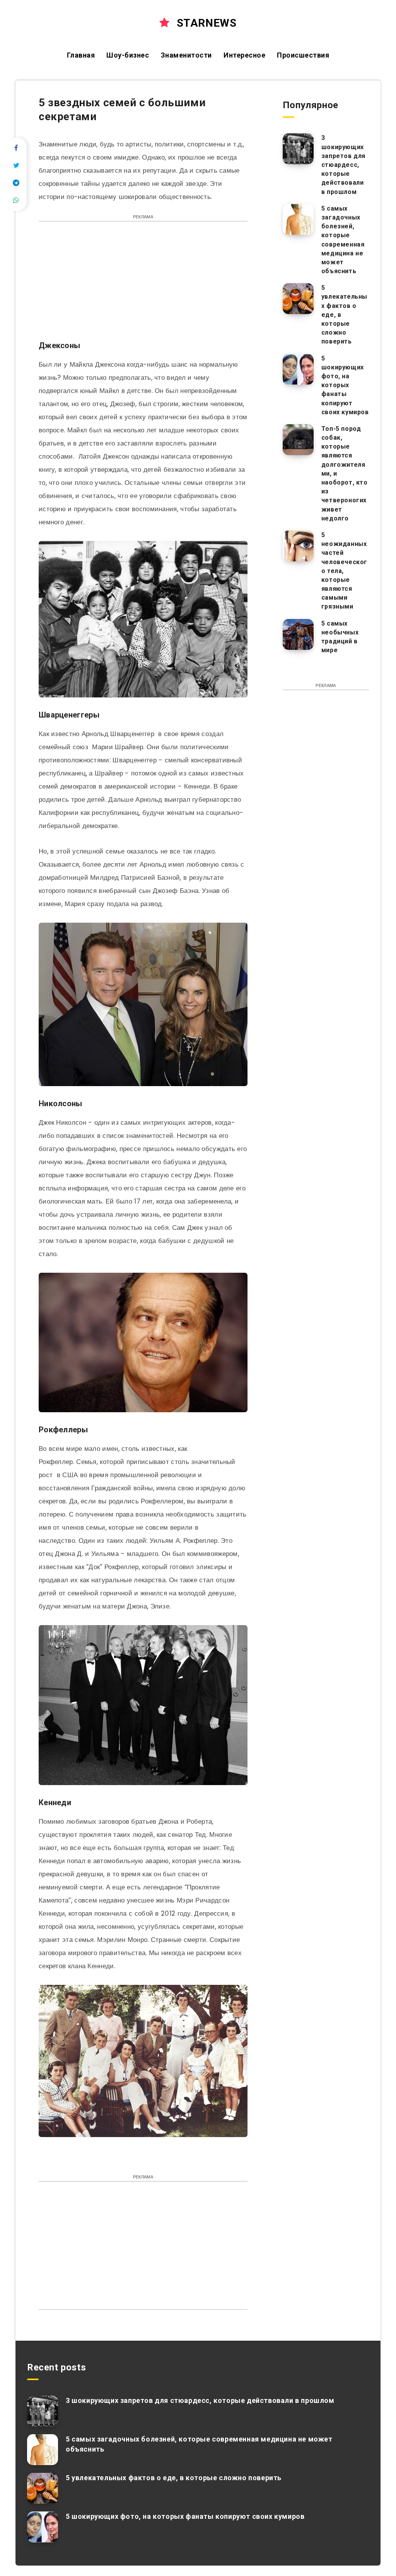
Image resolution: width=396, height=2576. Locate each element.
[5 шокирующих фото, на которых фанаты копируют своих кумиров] (298, 369)
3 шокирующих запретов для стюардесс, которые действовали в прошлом (343, 165)
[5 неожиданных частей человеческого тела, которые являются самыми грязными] (298, 546)
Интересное (244, 55)
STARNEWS (205, 23)
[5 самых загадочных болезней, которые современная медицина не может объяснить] (298, 219)
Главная (81, 55)
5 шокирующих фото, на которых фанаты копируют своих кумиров (345, 385)
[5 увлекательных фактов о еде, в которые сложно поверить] (298, 299)
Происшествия (303, 55)
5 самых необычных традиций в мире (340, 637)
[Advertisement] (143, 285)
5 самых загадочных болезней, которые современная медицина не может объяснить (343, 240)
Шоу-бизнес (128, 55)
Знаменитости (186, 55)
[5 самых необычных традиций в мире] (298, 634)
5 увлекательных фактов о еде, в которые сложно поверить (174, 2478)
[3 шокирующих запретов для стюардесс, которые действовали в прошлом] (298, 149)
